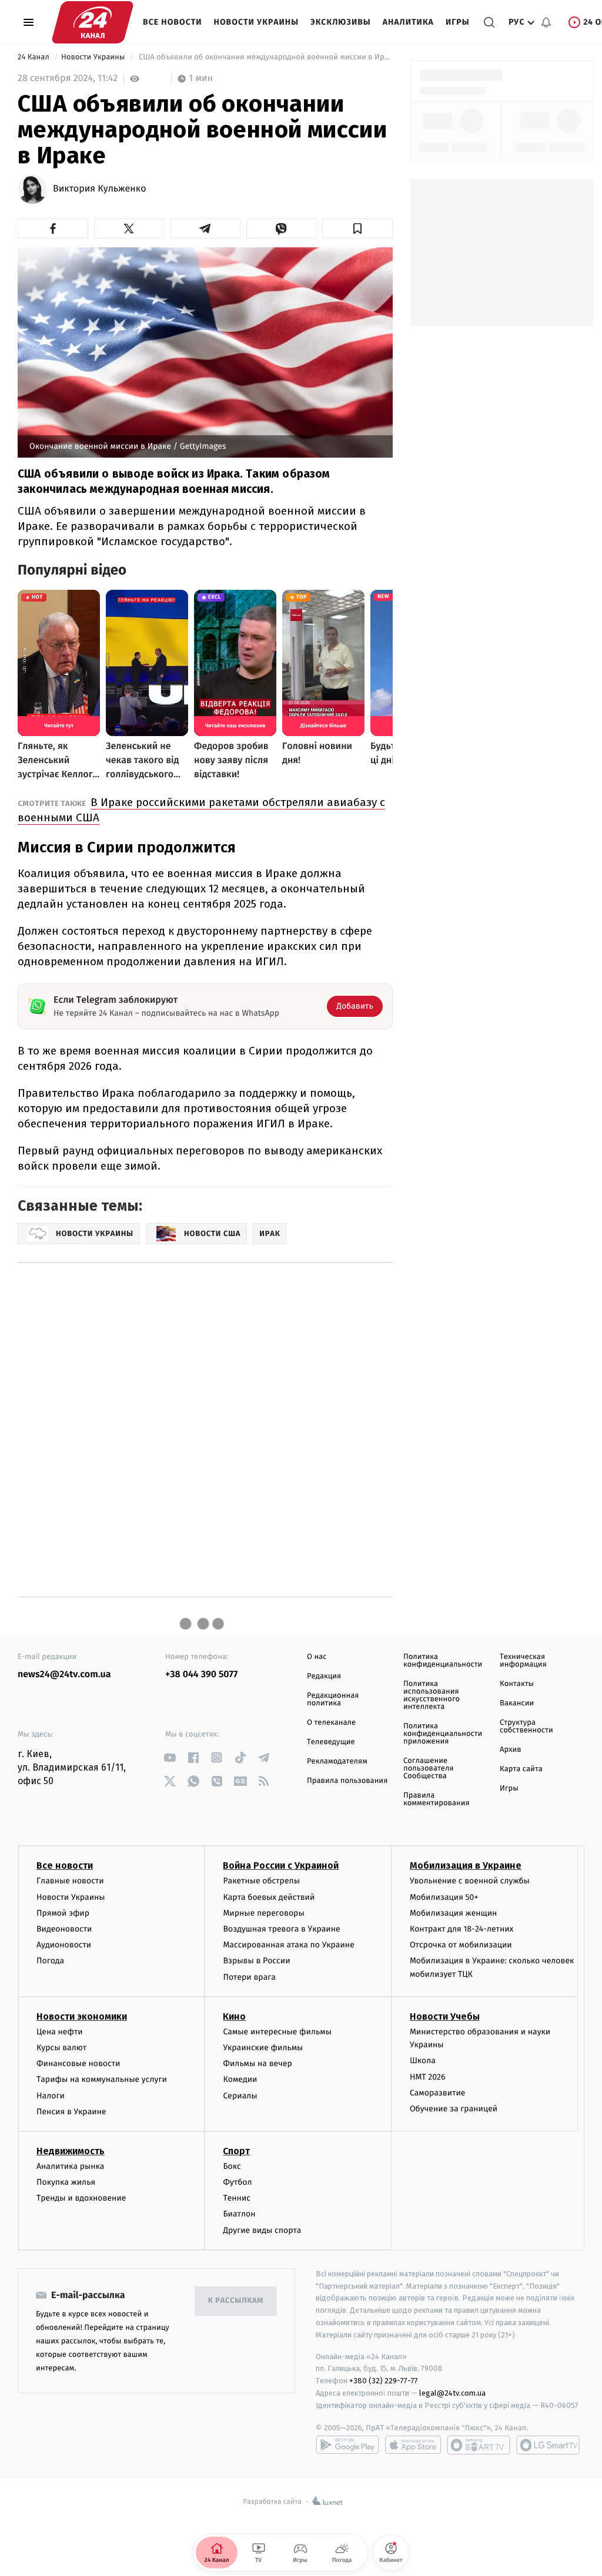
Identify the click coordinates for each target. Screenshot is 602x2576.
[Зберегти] (357, 229)
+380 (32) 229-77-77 (384, 2381)
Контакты (517, 1684)
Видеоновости (64, 1929)
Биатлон (239, 2214)
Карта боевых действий (269, 1897)
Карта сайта (521, 1769)
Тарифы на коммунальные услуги (102, 2079)
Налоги (51, 2096)
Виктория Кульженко (99, 189)
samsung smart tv (548, 2445)
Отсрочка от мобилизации (461, 1945)
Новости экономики (82, 2016)
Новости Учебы (445, 2016)
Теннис (237, 2198)
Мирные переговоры (263, 1913)
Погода (50, 1961)
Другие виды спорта (262, 2230)
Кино (234, 2016)
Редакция (324, 1676)
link (170, 1757)
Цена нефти (60, 2032)
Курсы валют (61, 2048)
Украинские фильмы (263, 2048)
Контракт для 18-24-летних (462, 1929)
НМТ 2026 (428, 2077)
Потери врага (249, 1977)
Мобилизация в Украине (466, 1865)
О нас (317, 1657)
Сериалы (240, 2096)
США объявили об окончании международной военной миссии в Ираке (265, 57)
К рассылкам (236, 2301)
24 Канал (34, 57)
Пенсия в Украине (71, 2112)
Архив (511, 1750)
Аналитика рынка (71, 2166)
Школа (423, 2061)
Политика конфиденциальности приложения (443, 1734)
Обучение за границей (454, 2109)
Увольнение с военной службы (470, 1881)
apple (413, 2445)
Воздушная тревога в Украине (281, 1929)
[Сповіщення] (546, 22)
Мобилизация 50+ (444, 1897)
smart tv (479, 2445)
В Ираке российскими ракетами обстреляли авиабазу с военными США (201, 810)
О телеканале (331, 1723)
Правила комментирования (437, 1799)
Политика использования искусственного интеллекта (432, 1695)
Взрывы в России (256, 1961)
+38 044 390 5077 (201, 1675)
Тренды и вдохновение (81, 2198)
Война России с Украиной (281, 1865)
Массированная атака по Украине (288, 1945)
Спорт (236, 2151)
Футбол (237, 2182)
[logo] (93, 22)
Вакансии (517, 1703)
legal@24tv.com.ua (452, 2393)
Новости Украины (257, 22)
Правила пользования (347, 1781)
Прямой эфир (63, 1913)
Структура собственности (526, 1727)
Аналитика (408, 22)
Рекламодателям (337, 1761)
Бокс (232, 2166)
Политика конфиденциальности (443, 1661)
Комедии (240, 2079)
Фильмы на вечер (257, 2063)
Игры (458, 22)
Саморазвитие (438, 2093)
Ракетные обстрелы (261, 1881)
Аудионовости (64, 1945)
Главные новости (70, 1881)
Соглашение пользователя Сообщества (429, 1769)
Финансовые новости (78, 2063)
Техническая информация (523, 1661)
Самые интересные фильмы (277, 2032)
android (347, 2445)
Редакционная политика (333, 1700)
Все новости (173, 22)
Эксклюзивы (341, 22)
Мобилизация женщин (454, 1913)
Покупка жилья (66, 2182)
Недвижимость (71, 2151)
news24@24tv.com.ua (64, 1675)
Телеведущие (331, 1742)
